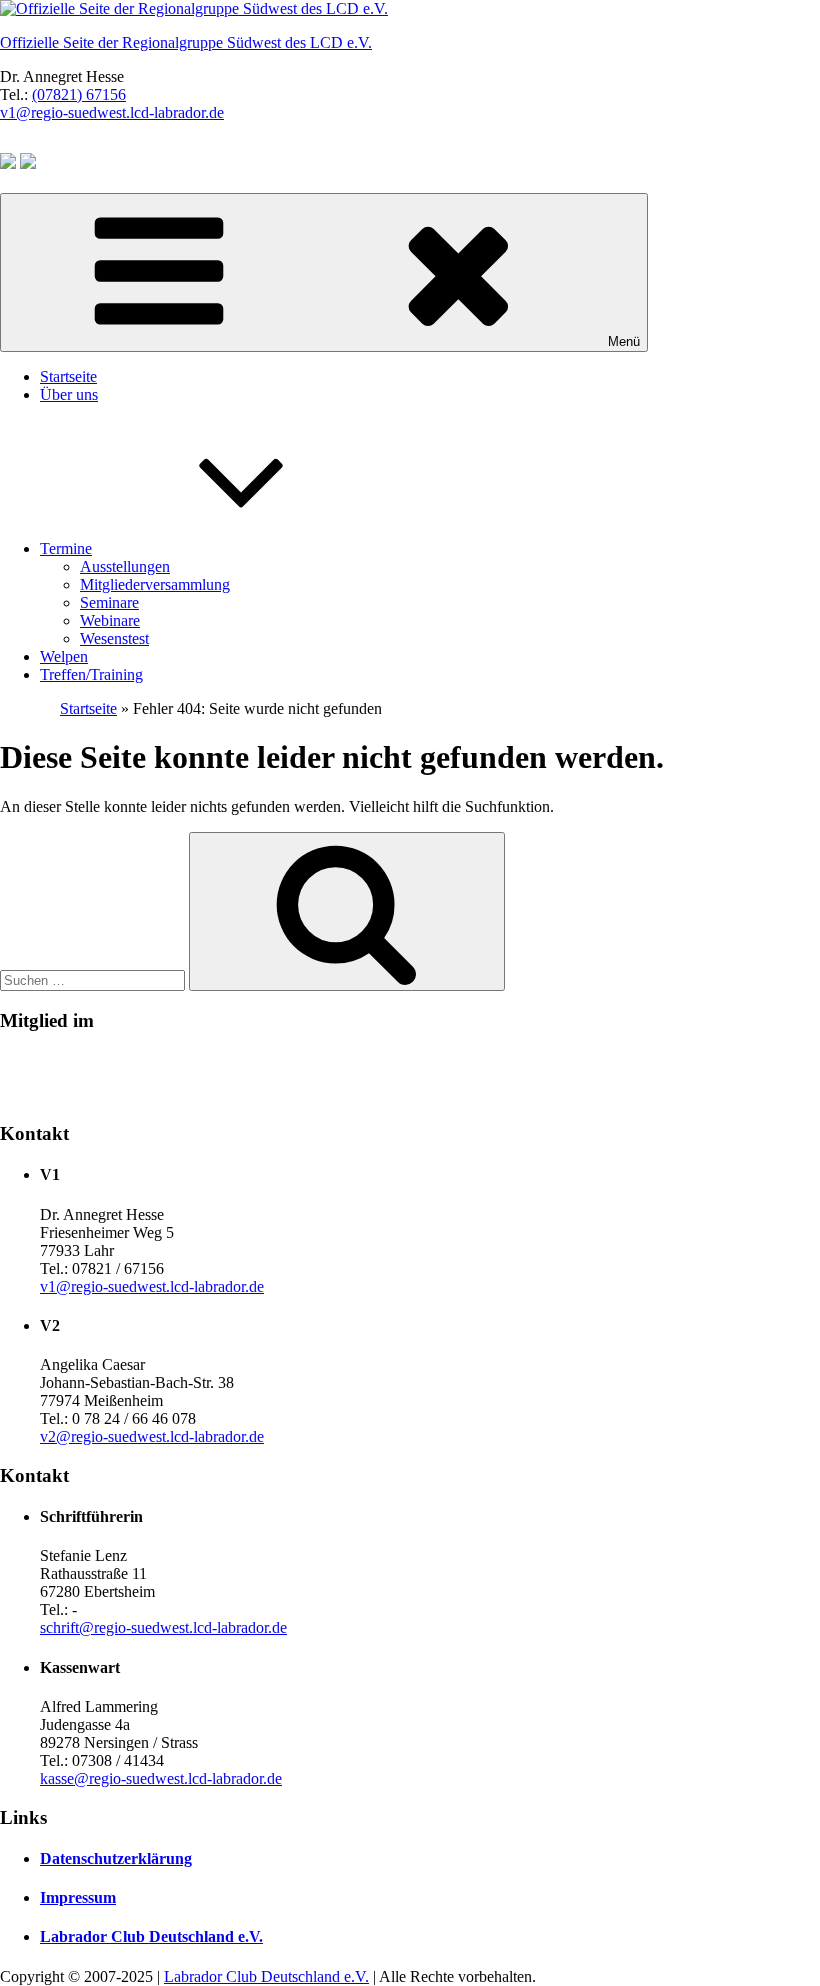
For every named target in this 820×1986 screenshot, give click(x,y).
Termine (66, 548)
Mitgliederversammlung (155, 584)
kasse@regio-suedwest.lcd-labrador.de (161, 1778)
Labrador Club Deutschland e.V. (151, 1936)
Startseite (68, 376)
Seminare (109, 602)
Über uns (69, 394)
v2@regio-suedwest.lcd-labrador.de (152, 1436)
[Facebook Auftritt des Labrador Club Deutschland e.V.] (8, 163)
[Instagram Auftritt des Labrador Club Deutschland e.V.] (28, 163)
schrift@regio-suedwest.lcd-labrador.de (163, 1627)
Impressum (78, 1897)
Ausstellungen (125, 566)
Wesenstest (114, 638)
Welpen (64, 656)
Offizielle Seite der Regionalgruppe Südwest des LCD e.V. (186, 42)
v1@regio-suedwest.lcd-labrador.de (112, 112)
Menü (624, 341)
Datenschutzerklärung (116, 1858)
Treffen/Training (91, 674)
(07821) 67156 (79, 94)
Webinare (110, 620)
